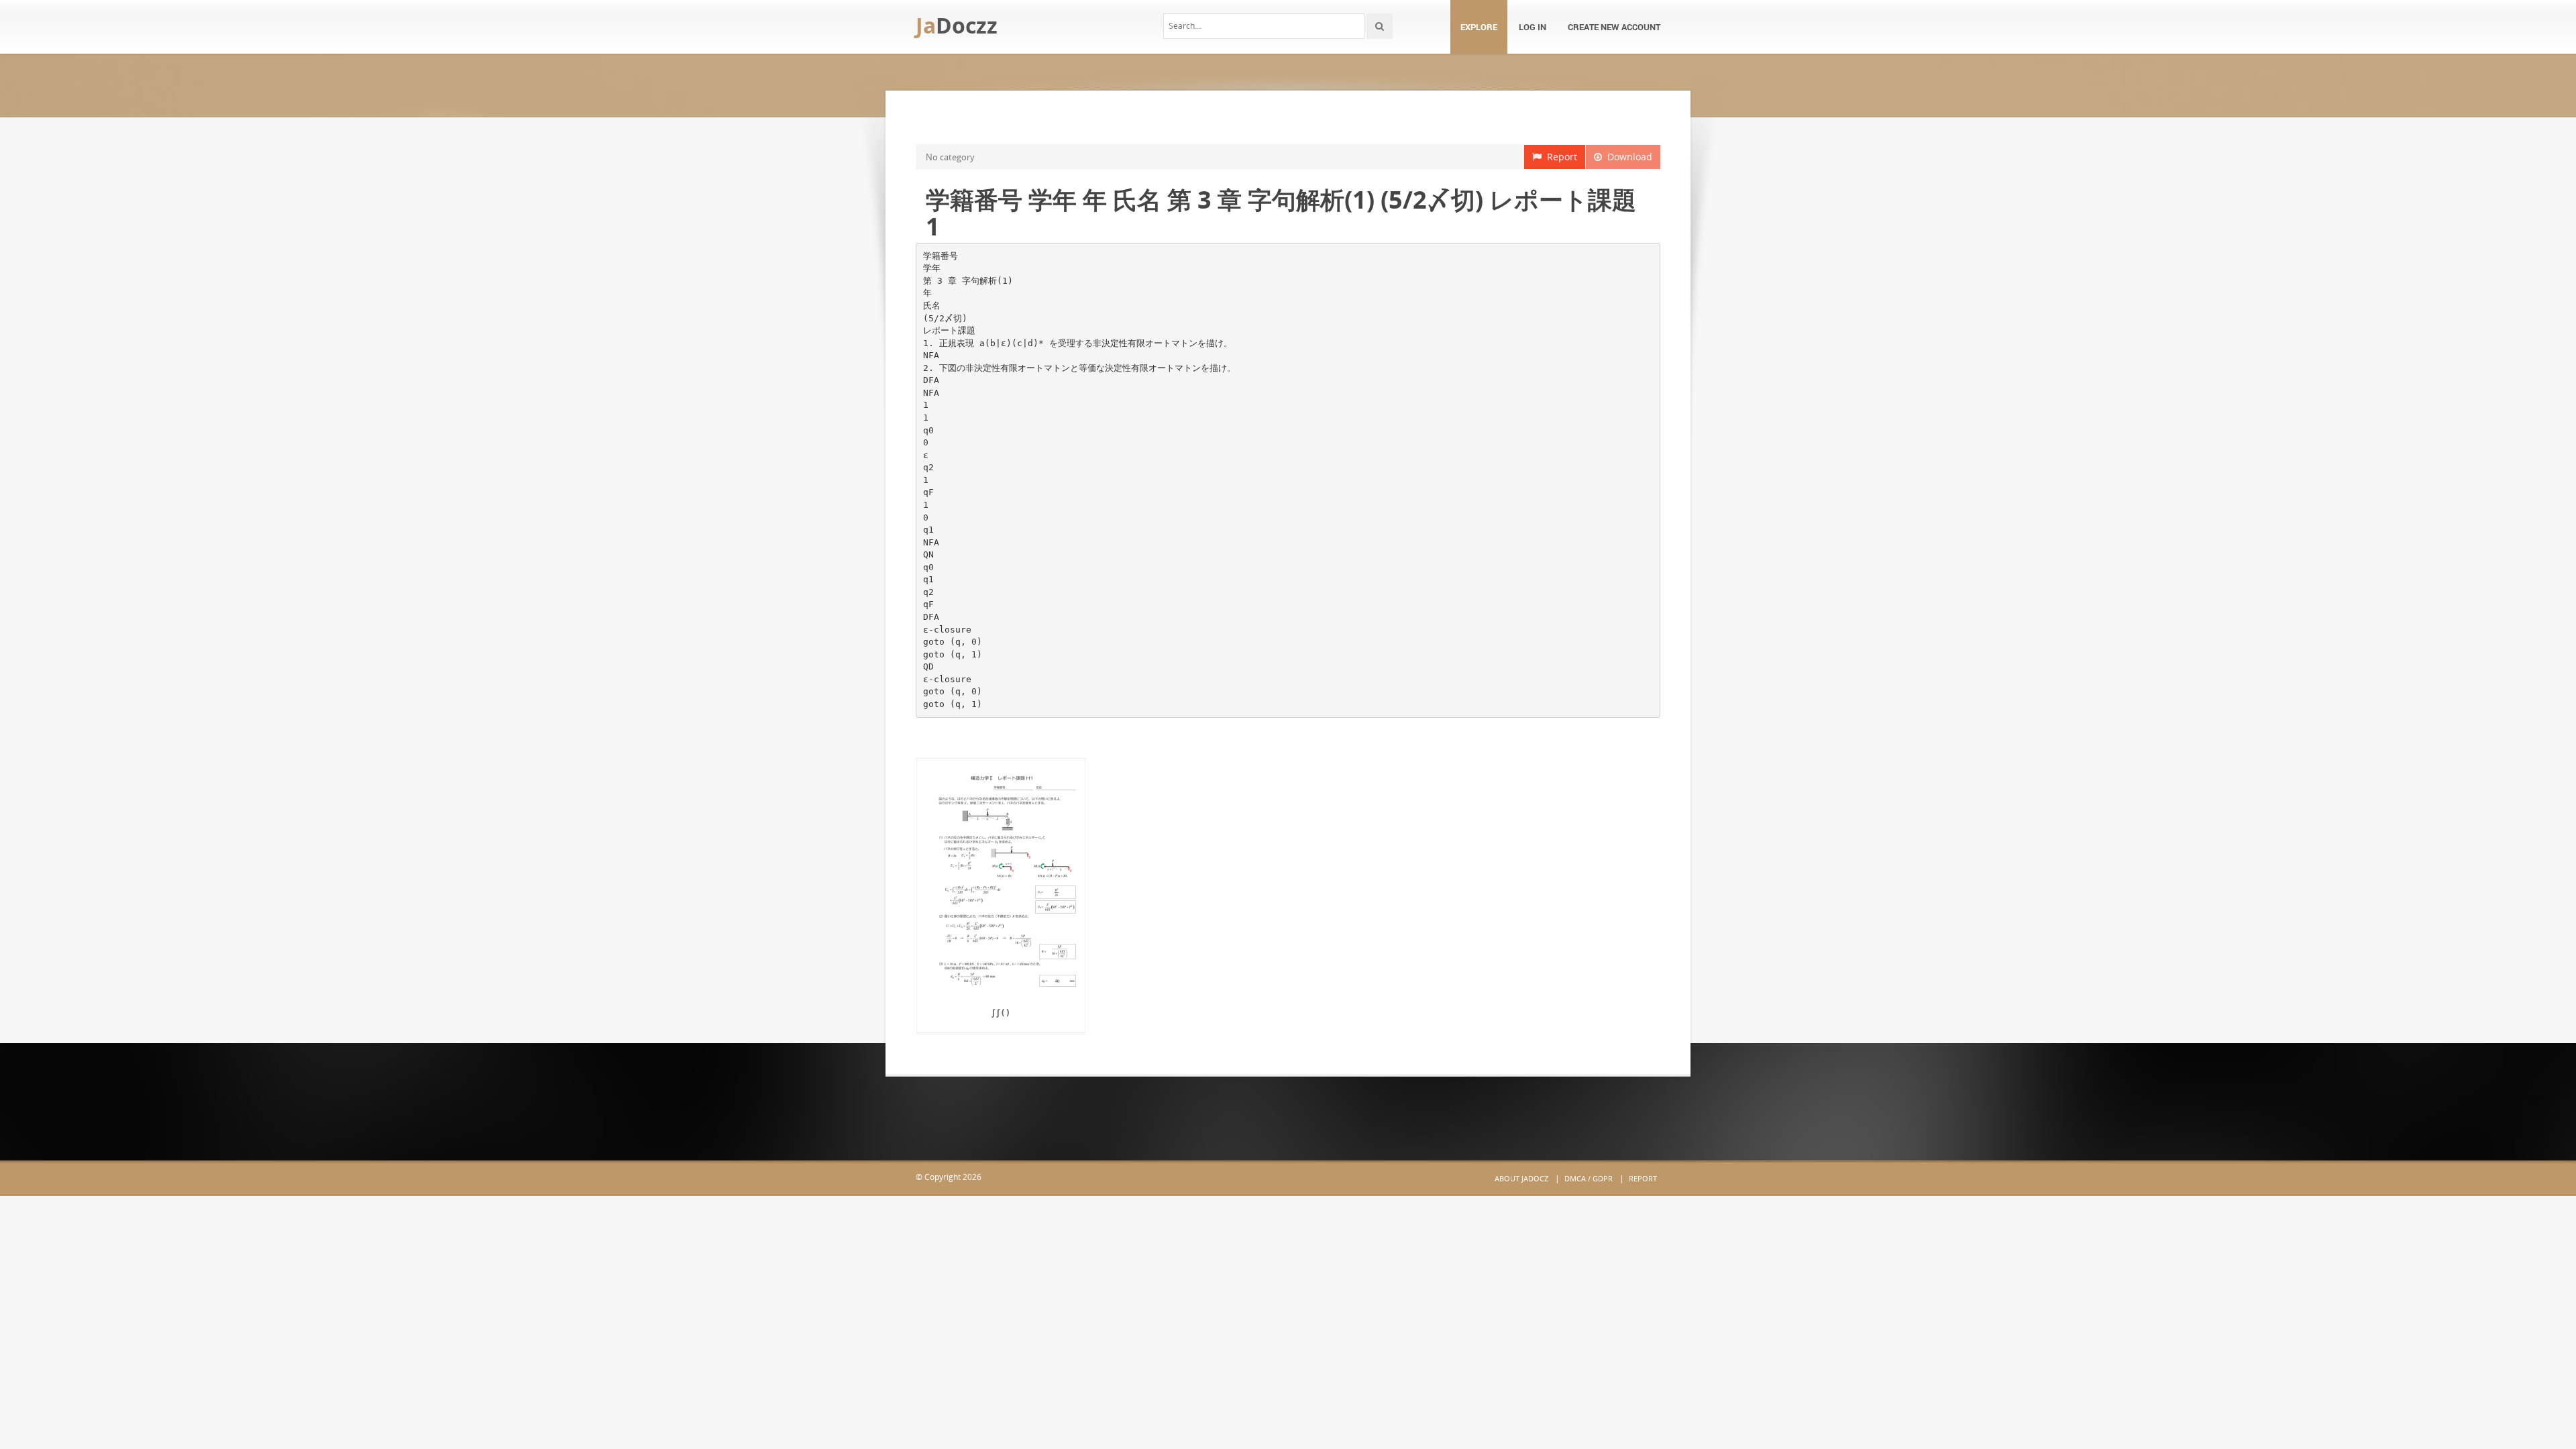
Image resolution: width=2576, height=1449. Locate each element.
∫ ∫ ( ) (1001, 1012)
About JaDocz (1521, 1178)
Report (1559, 157)
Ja (957, 25)
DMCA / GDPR (1589, 1178)
